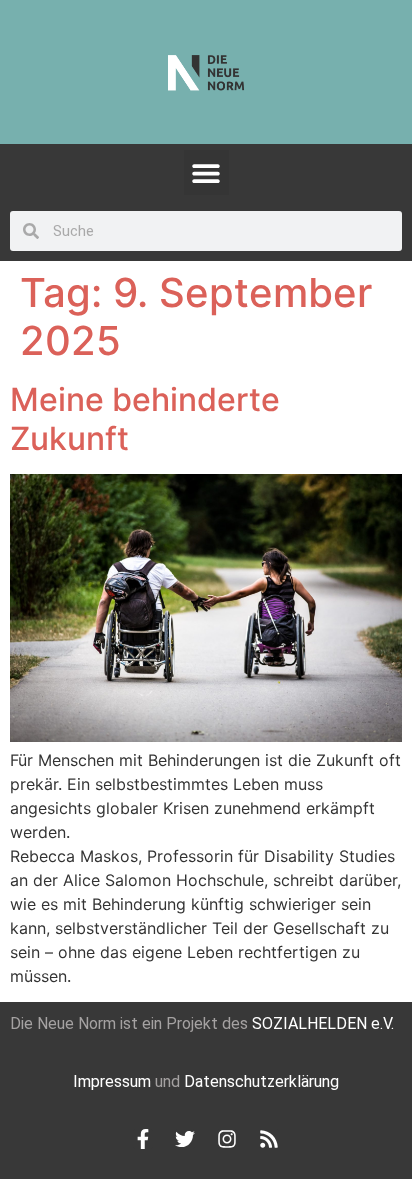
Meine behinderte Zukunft (145, 418)
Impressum (112, 1081)
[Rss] (269, 1139)
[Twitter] (185, 1139)
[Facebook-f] (143, 1139)
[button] (206, 172)
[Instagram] (227, 1139)
